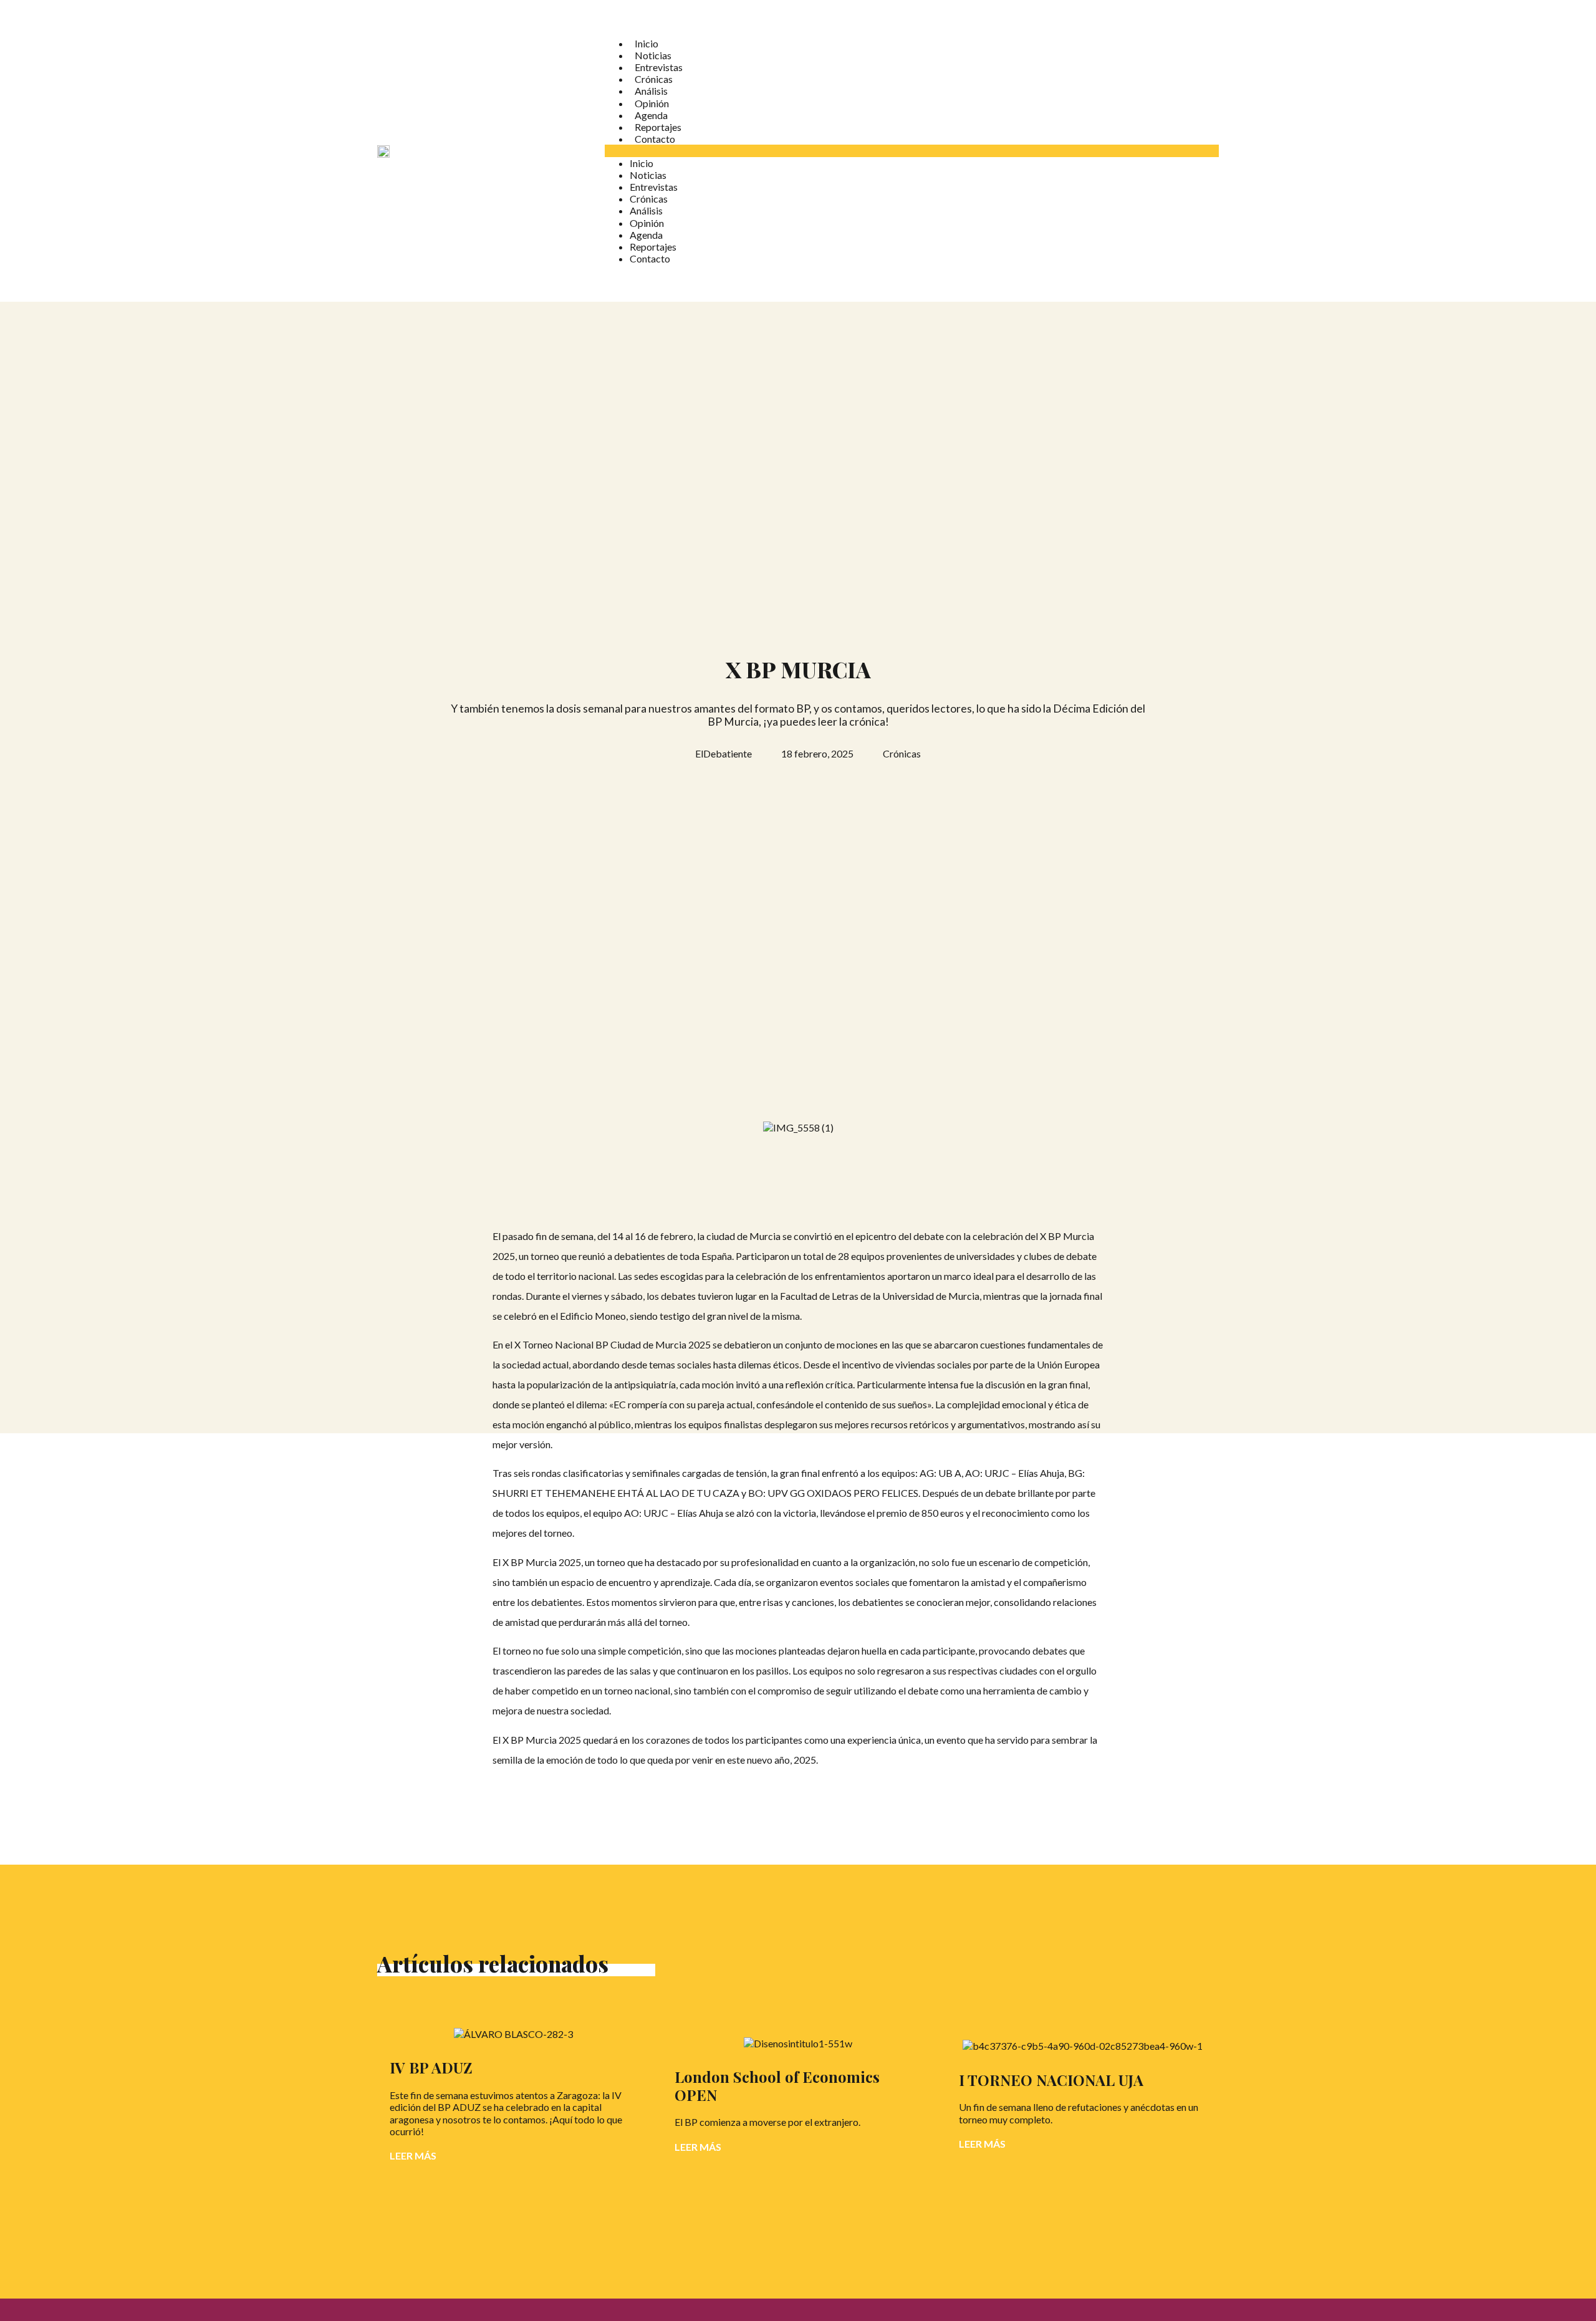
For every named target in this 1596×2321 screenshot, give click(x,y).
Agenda (651, 115)
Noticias (653, 55)
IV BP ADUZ (431, 2067)
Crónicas (654, 79)
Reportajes (658, 127)
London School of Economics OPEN (777, 2086)
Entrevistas (659, 67)
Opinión (652, 103)
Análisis (651, 91)
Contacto (655, 139)
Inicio (647, 43)
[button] (912, 151)
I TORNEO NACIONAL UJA (1051, 2080)
